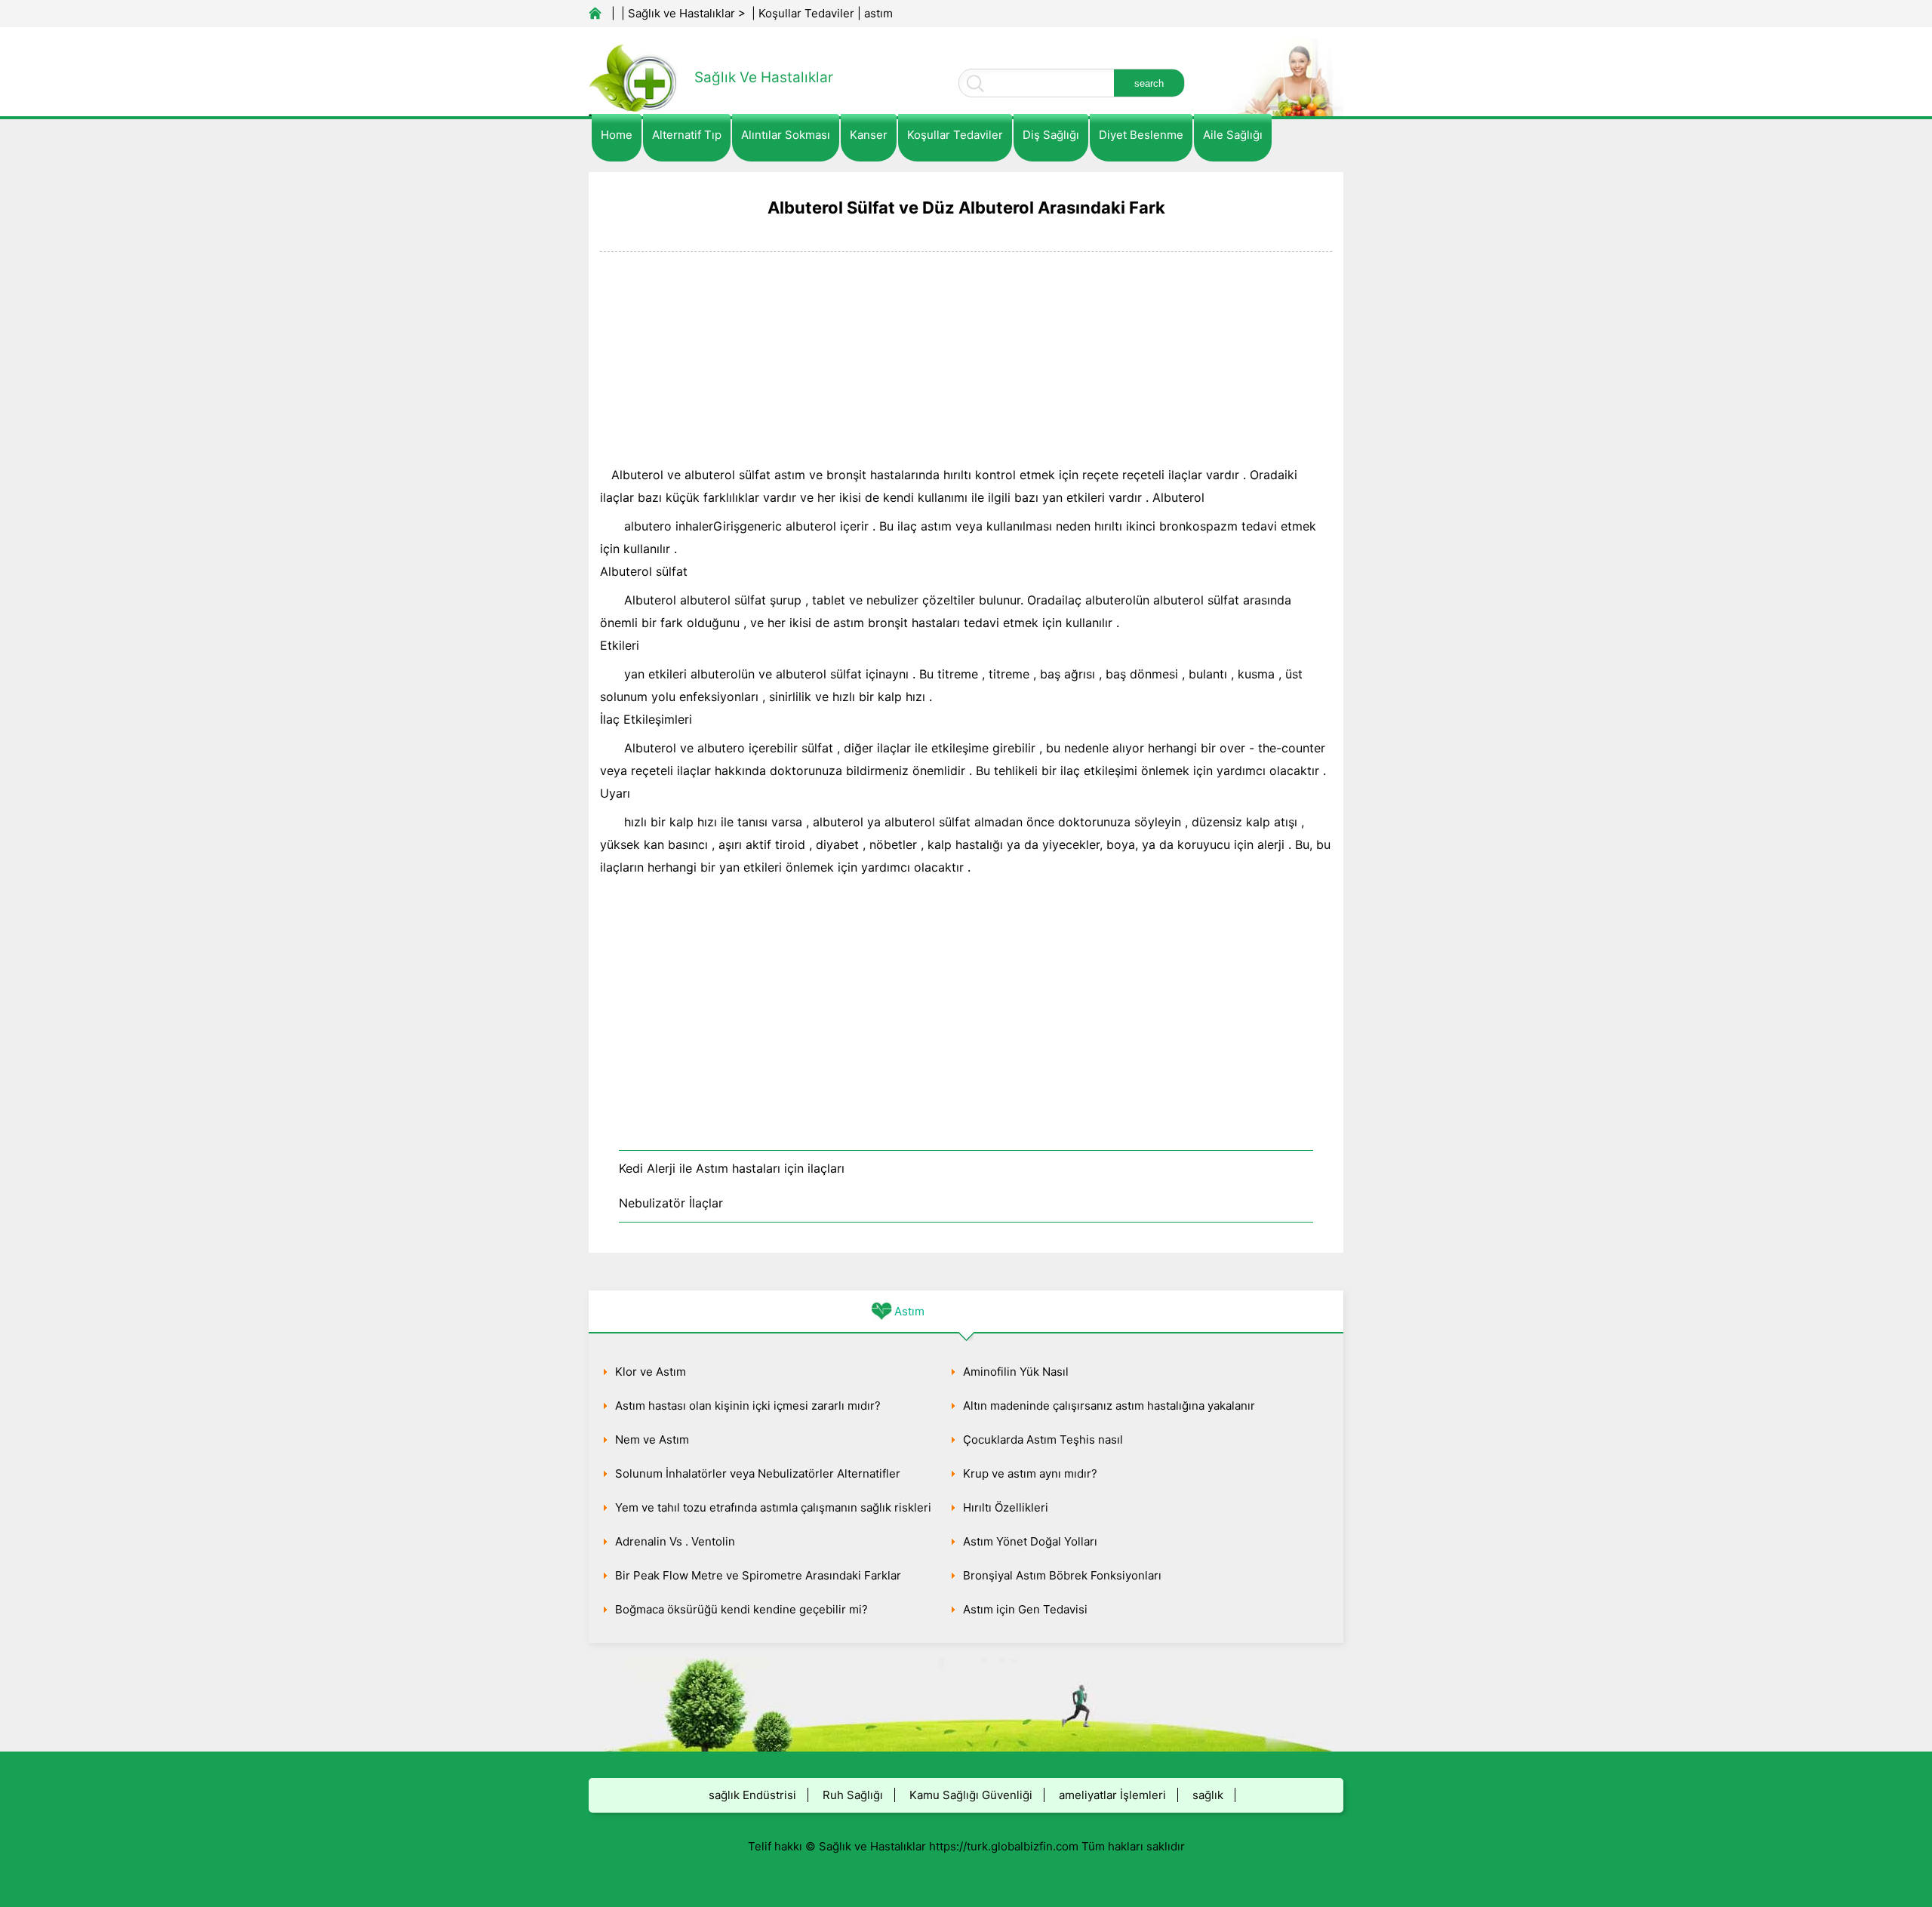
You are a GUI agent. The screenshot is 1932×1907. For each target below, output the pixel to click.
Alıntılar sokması (786, 135)
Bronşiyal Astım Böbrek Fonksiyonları (1062, 1575)
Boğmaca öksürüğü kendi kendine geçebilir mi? (741, 1609)
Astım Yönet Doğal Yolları (1030, 1541)
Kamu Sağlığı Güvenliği (971, 1795)
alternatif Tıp (687, 135)
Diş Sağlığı (1051, 135)
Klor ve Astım (651, 1372)
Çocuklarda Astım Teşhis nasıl (1043, 1439)
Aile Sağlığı (1233, 135)
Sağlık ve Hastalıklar (681, 13)
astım (878, 13)
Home (617, 135)
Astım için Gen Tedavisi (1025, 1609)
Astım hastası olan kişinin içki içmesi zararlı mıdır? (748, 1406)
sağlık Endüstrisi (752, 1795)
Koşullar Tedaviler (806, 13)
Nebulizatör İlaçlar (671, 1203)
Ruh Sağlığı (853, 1795)
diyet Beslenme (1141, 135)
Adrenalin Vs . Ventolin (675, 1541)
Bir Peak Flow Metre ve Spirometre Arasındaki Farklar (758, 1575)
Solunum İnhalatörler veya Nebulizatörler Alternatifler (758, 1473)
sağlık (1208, 1795)
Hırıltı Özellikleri (1006, 1507)
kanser (869, 135)
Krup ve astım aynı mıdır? (1030, 1473)
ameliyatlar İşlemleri (1112, 1795)
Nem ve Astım (652, 1439)
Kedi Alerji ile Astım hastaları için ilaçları (732, 1168)
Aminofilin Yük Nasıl (1016, 1372)
